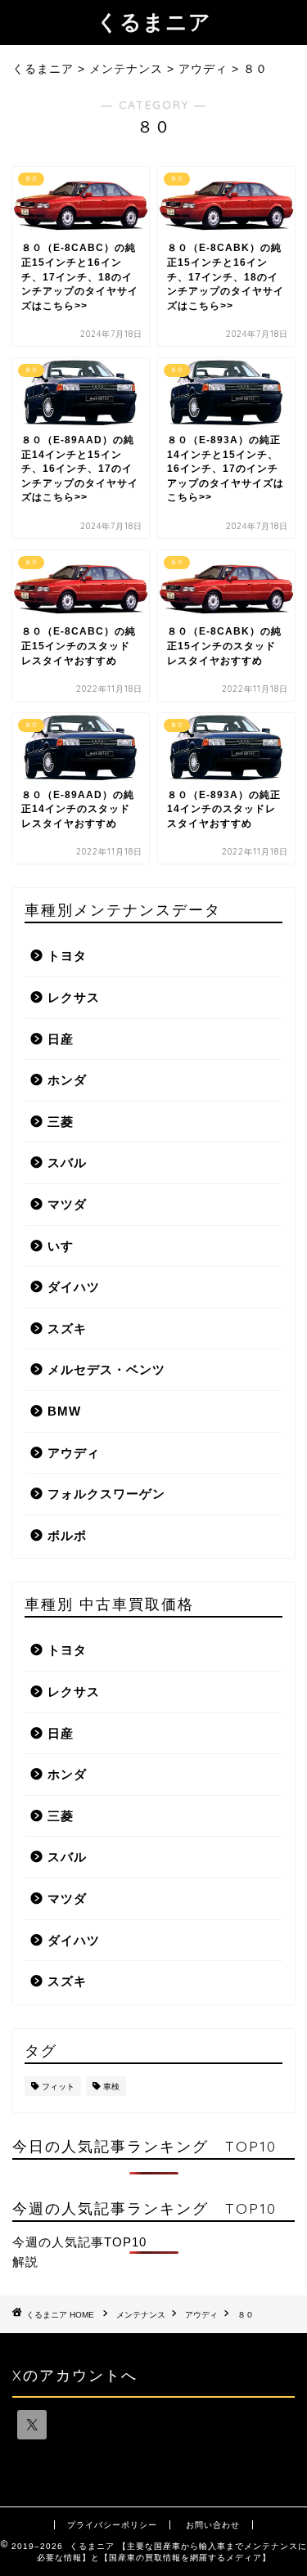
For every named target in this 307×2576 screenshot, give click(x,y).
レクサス (74, 997)
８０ (246, 2315)
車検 (111, 2087)
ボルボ (67, 1535)
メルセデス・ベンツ (106, 1369)
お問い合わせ (213, 2525)
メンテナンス (141, 2315)
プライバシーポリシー (112, 2525)
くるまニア (154, 21)
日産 (61, 1039)
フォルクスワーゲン (106, 1494)
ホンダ (67, 1080)
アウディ (74, 1453)
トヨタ (67, 956)
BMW (64, 1411)
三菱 (61, 1122)
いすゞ (67, 1246)
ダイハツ (74, 1287)
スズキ (67, 1328)
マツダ (67, 1204)
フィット (58, 2087)
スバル (67, 1162)
